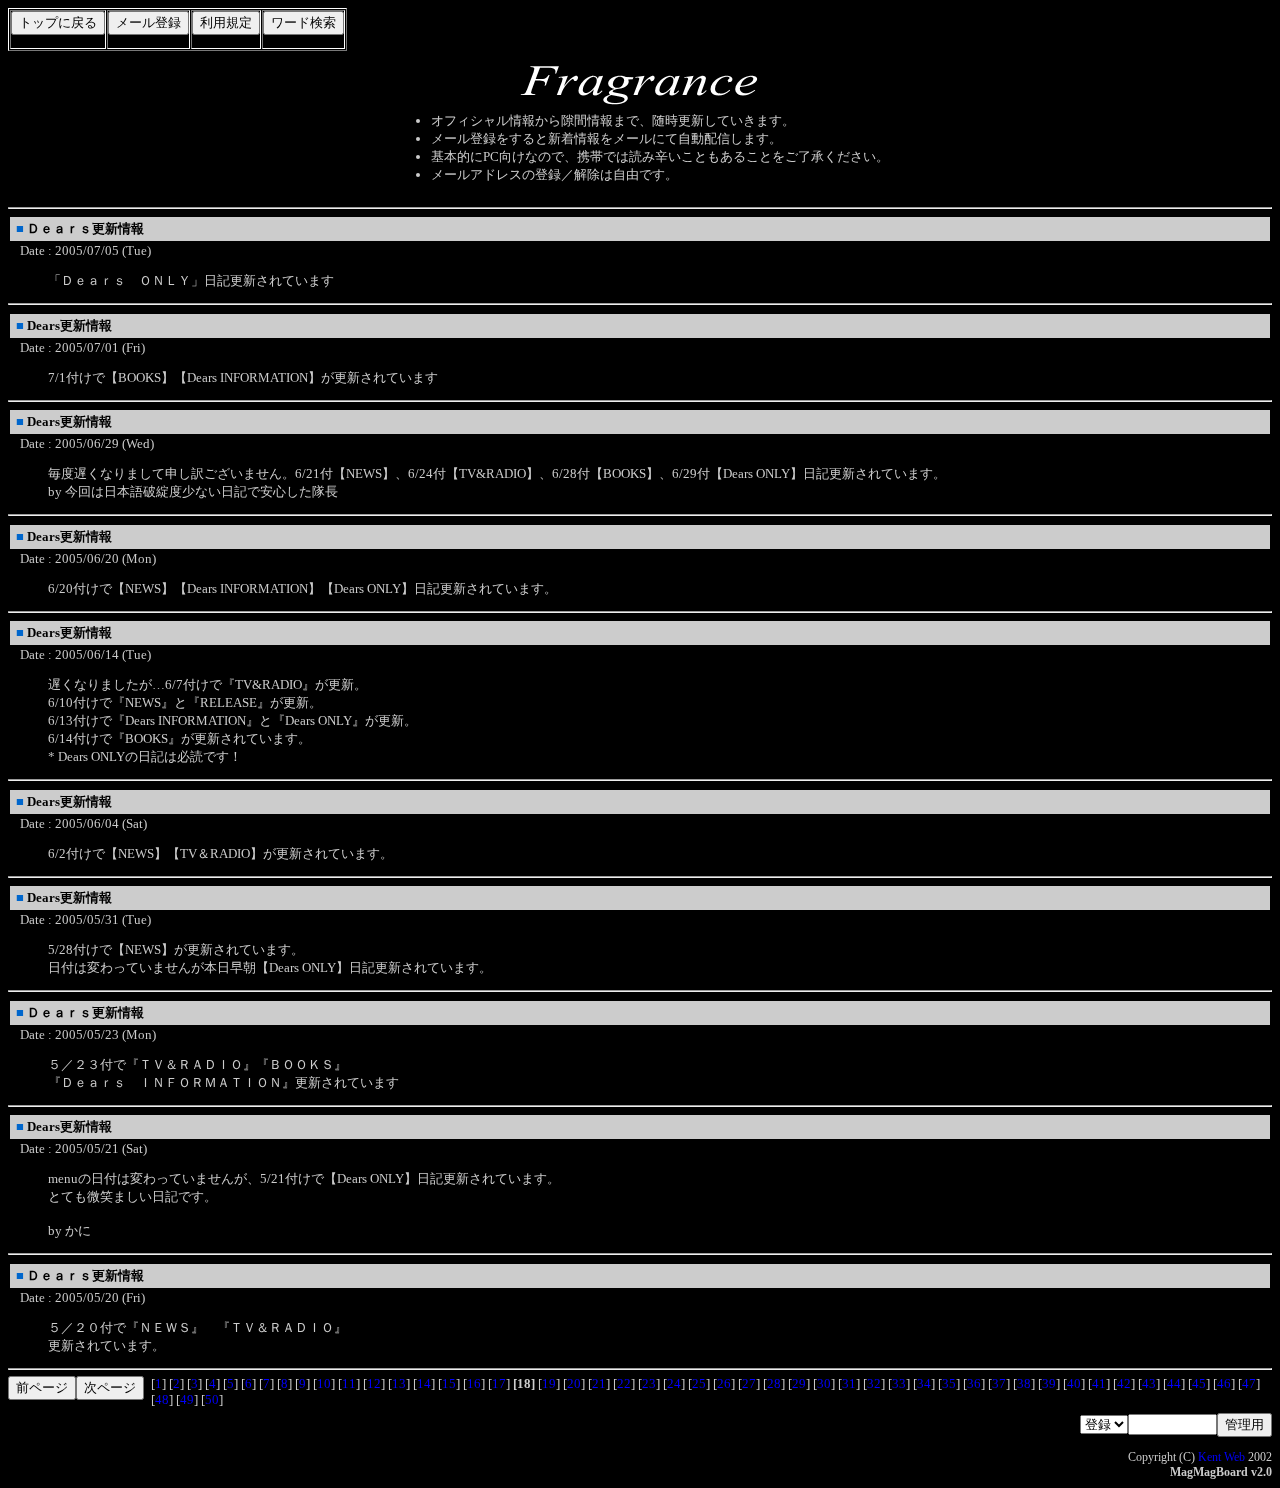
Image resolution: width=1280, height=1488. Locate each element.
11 (349, 1383)
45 (1199, 1383)
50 (212, 1399)
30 (824, 1383)
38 (1024, 1383)
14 (424, 1383)
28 (774, 1383)
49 (187, 1399)
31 (849, 1383)
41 (1099, 1383)
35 (949, 1383)
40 (1074, 1383)
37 (999, 1383)
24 (674, 1383)
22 (624, 1383)
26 (724, 1383)
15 (449, 1383)
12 (374, 1383)
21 (599, 1383)
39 (1049, 1383)
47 (1249, 1383)
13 (399, 1383)
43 (1149, 1383)
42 (1124, 1383)
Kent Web (1221, 1457)
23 (649, 1383)
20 (574, 1383)
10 (324, 1383)
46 (1224, 1383)
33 (899, 1383)
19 (549, 1383)
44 (1174, 1383)
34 (924, 1383)
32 (874, 1383)
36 (974, 1383)
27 (749, 1383)
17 (499, 1383)
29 (799, 1383)
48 (162, 1399)
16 (474, 1383)
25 (699, 1383)
